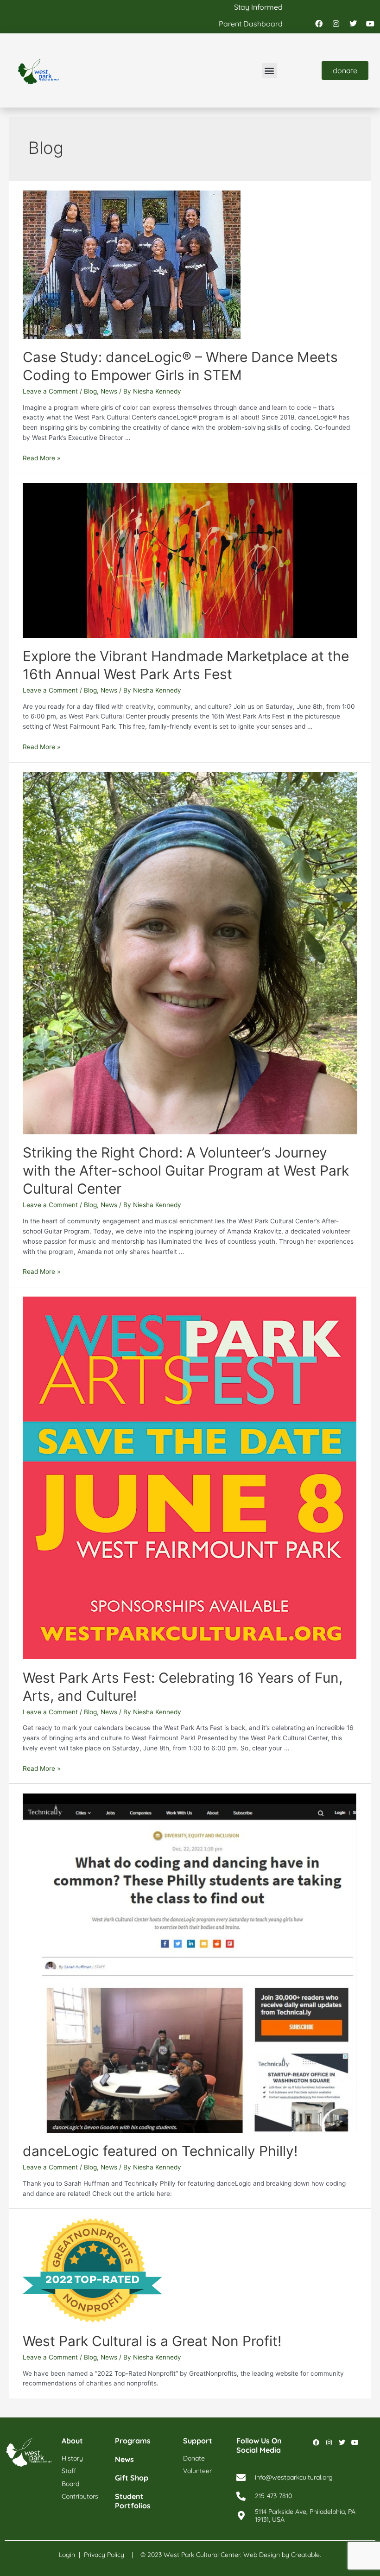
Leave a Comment (50, 391)
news (124, 2459)
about (72, 2441)
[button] (269, 71)
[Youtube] (370, 24)
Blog (90, 391)
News (109, 391)
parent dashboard (251, 24)
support (198, 2441)
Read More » (41, 458)
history (72, 2458)
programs (133, 2441)
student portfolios (133, 2501)
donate (194, 2458)
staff (69, 2471)
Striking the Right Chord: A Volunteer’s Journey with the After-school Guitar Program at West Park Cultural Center (186, 1170)
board (70, 2484)
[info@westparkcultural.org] (241, 2478)
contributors (80, 2496)
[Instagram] (336, 24)
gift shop (132, 2478)
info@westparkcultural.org (294, 2477)
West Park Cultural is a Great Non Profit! (152, 2341)
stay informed (258, 7)
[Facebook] (319, 24)
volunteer (197, 2471)
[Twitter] (353, 24)
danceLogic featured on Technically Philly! (160, 2151)
